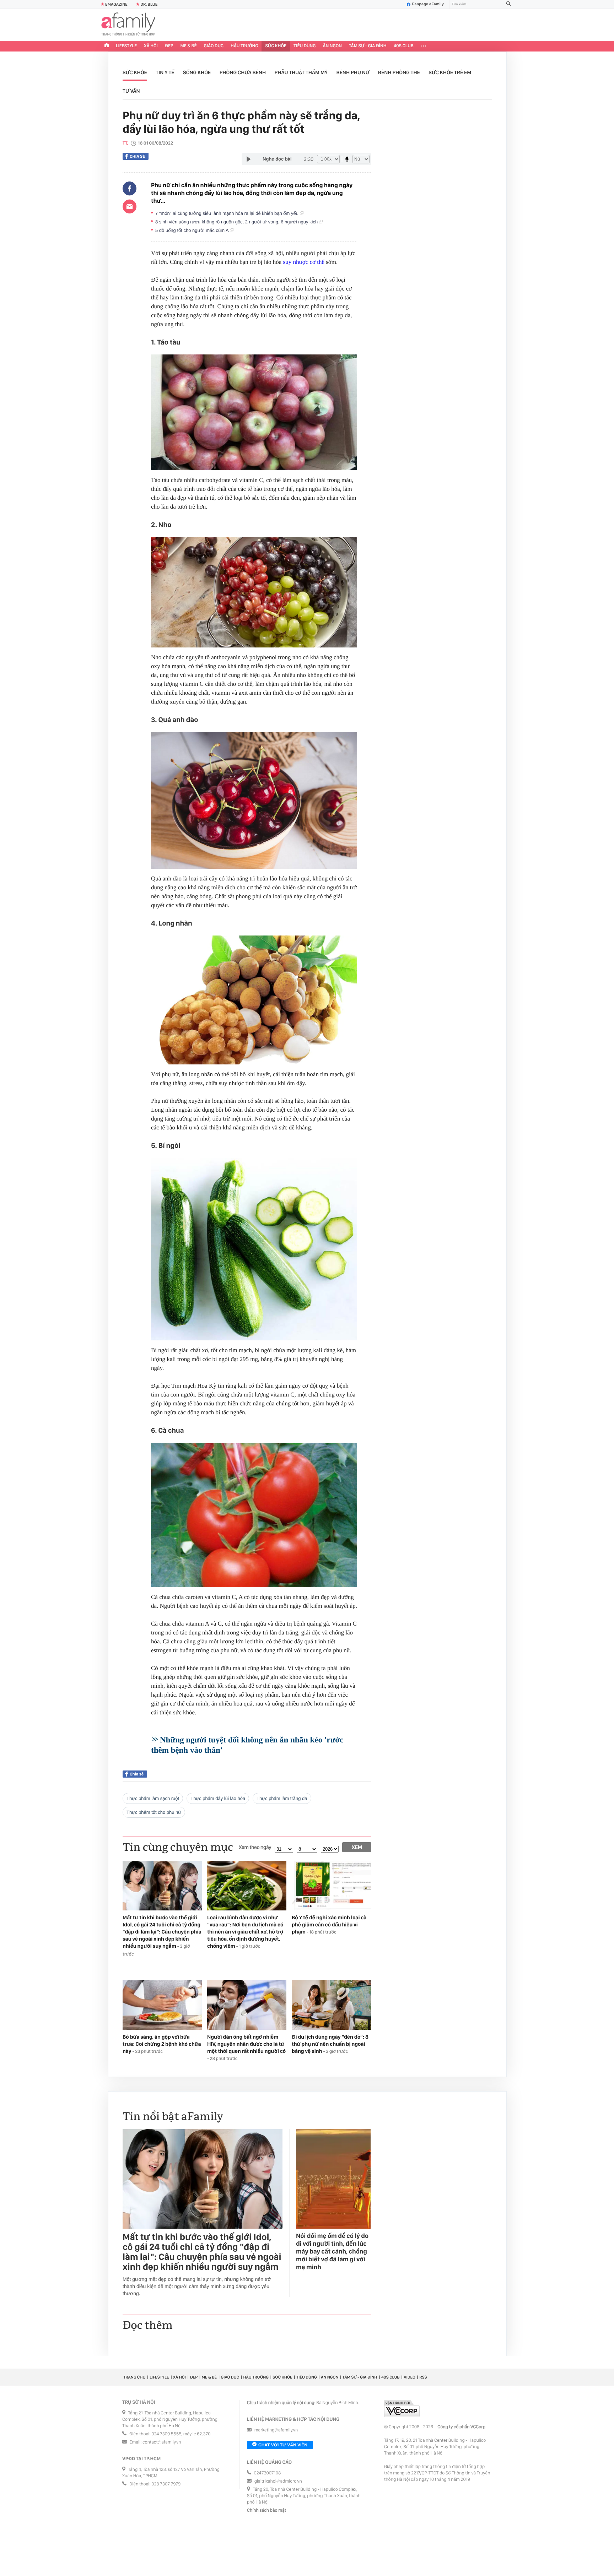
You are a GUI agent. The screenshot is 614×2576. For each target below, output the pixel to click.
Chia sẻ (137, 156)
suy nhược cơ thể (304, 262)
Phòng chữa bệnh (243, 72)
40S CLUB (404, 46)
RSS (423, 2377)
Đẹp (169, 46)
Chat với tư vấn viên (283, 2445)
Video (410, 2377)
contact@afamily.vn (162, 2442)
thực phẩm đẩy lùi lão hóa (218, 1798)
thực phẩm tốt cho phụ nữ (154, 1812)
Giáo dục (214, 46)
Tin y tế (165, 72)
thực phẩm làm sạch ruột (153, 1798)
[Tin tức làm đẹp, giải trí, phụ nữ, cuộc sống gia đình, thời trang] (128, 25)
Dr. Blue (149, 4)
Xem (357, 1847)
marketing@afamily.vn (276, 2430)
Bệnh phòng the (399, 72)
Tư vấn (131, 91)
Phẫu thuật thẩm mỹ (301, 72)
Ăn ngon (332, 46)
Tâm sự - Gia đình (368, 46)
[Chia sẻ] (130, 189)
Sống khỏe (197, 72)
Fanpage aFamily (428, 4)
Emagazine (116, 4)
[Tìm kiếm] (508, 4)
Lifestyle (126, 46)
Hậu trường (244, 46)
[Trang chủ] (107, 46)
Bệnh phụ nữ (353, 72)
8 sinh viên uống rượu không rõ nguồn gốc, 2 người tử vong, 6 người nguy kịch (237, 222)
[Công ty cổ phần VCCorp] (402, 2409)
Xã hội (151, 46)
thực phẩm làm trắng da (282, 1798)
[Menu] (423, 46)
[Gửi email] (130, 206)
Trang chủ (134, 2377)
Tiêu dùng (305, 46)
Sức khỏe (276, 46)
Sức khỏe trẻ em (450, 72)
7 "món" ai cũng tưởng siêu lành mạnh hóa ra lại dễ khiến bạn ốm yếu (228, 213)
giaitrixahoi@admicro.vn (278, 2481)
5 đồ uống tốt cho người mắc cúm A (193, 230)
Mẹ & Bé (189, 46)
